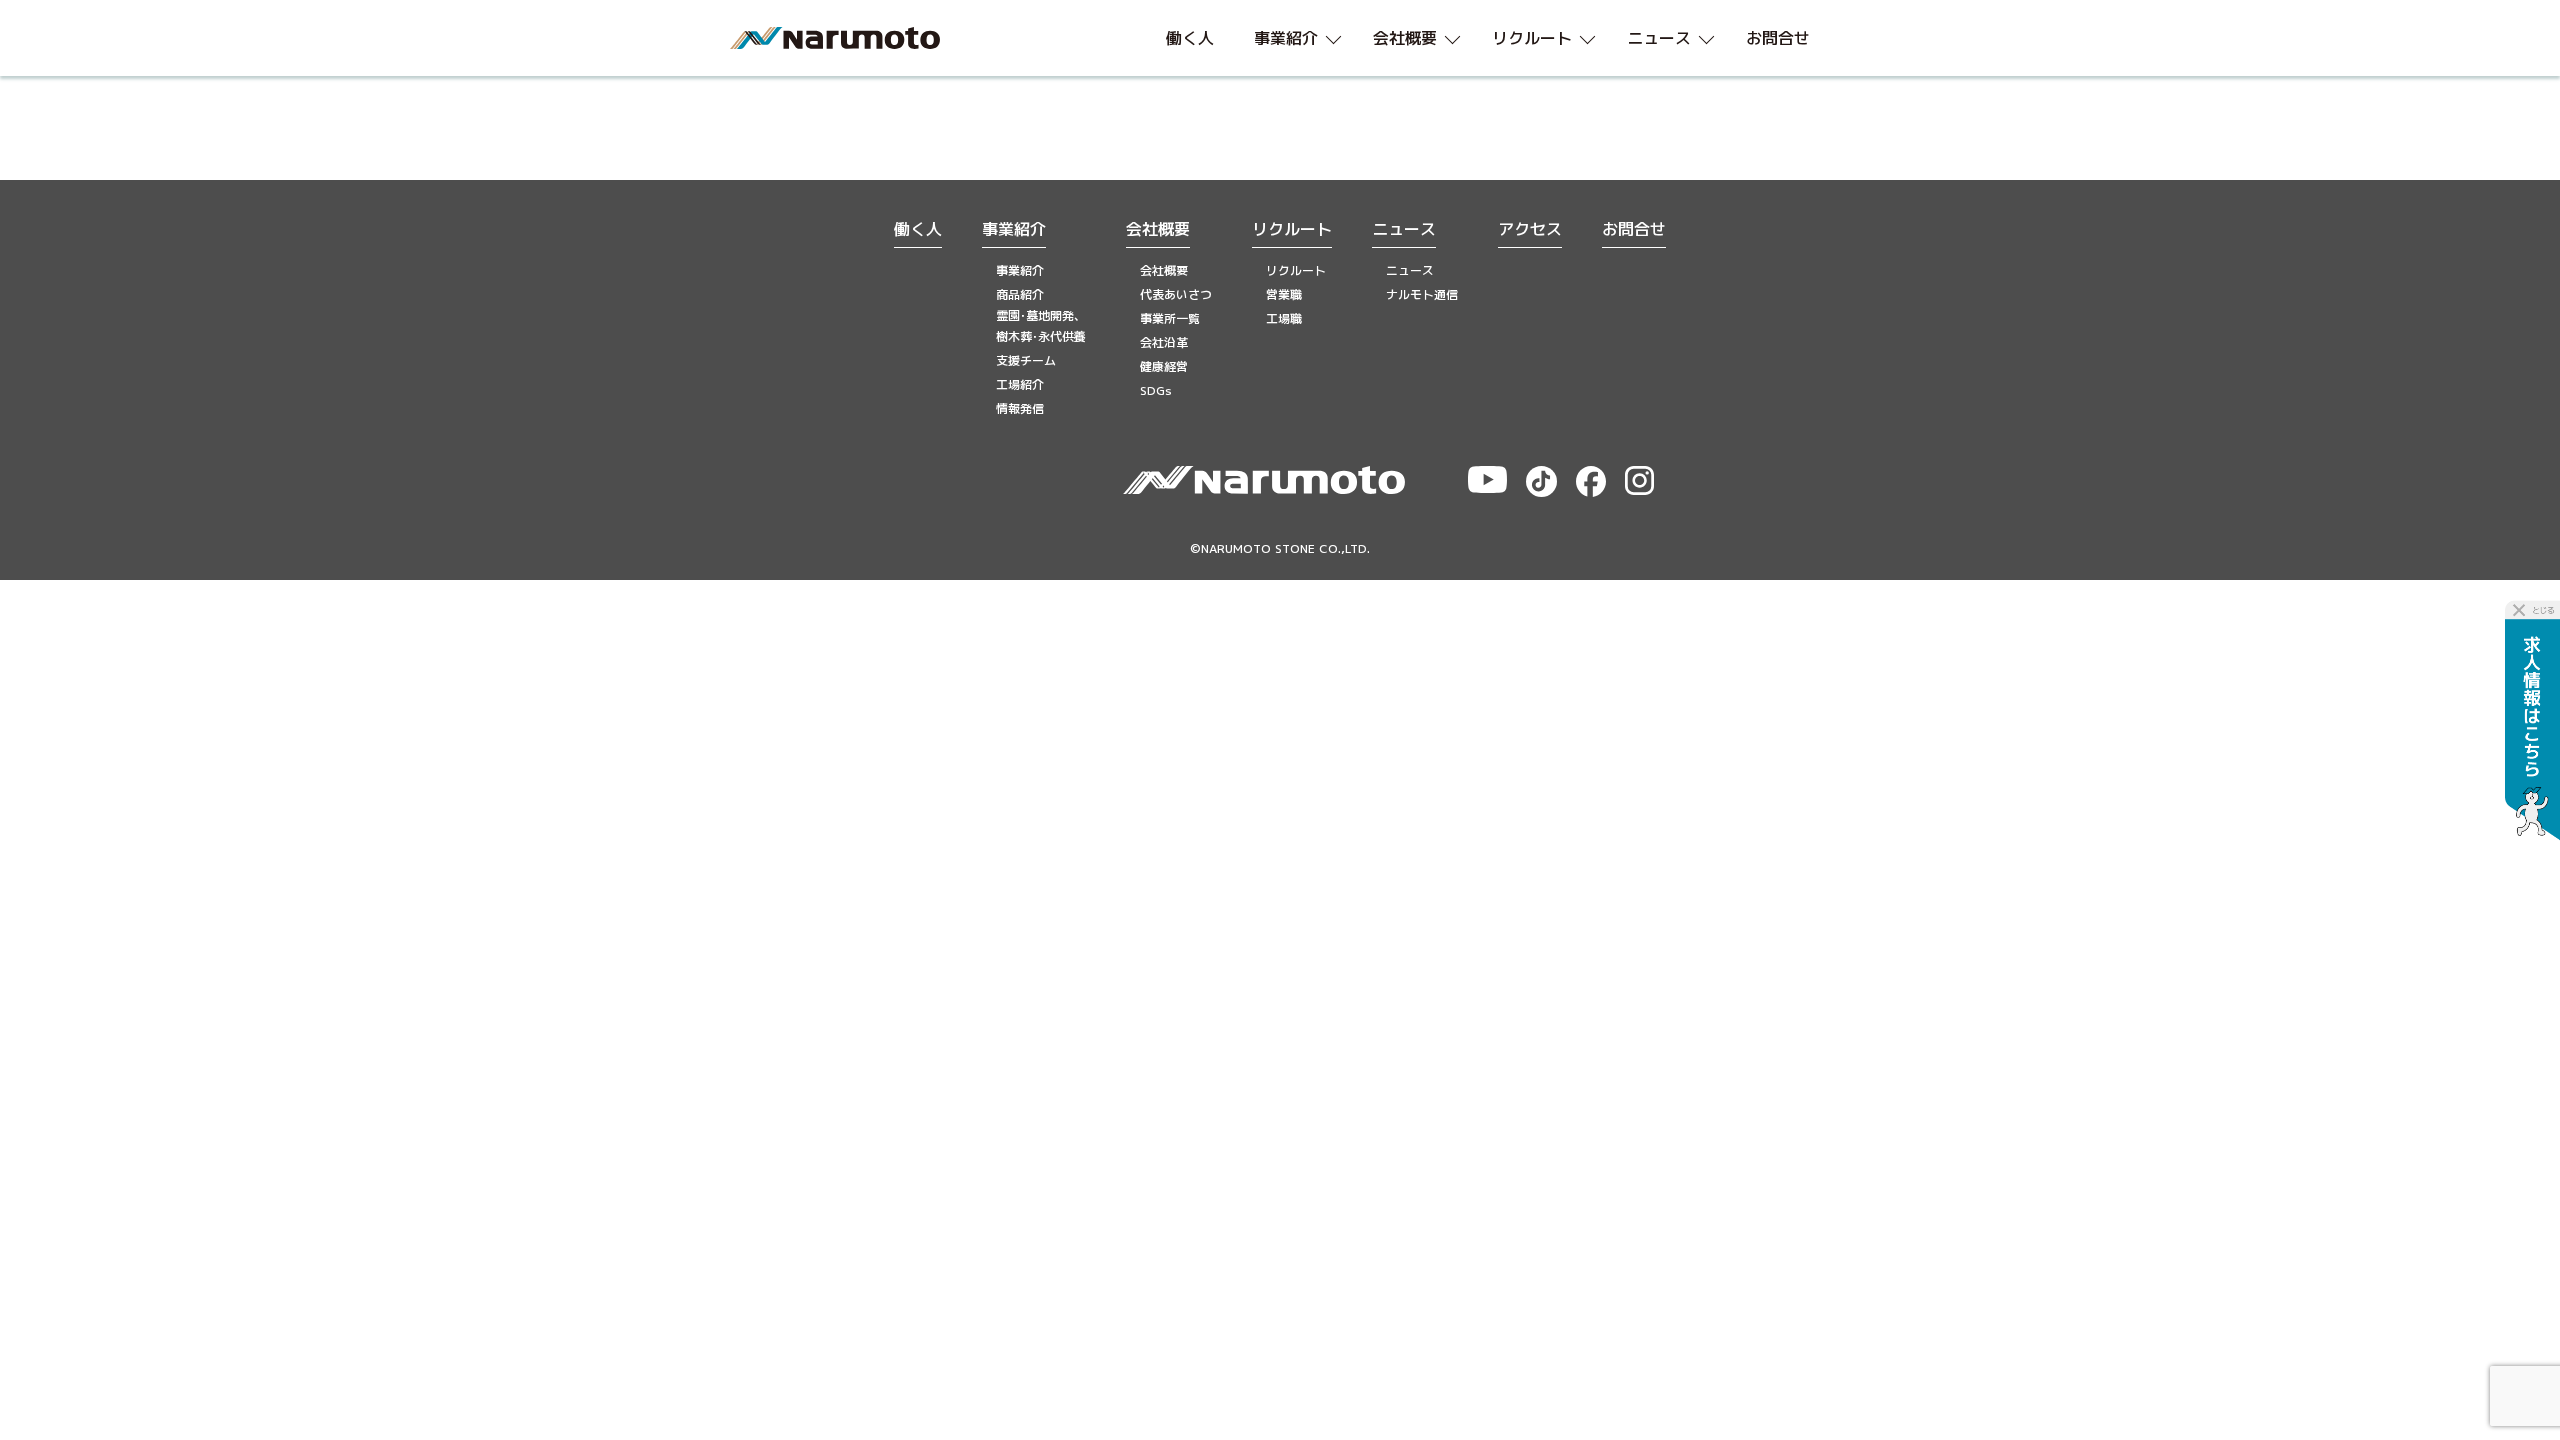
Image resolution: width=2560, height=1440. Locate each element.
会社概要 (1158, 229)
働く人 (918, 229)
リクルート (1292, 229)
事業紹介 (1014, 229)
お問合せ (1634, 229)
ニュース (1404, 229)
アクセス (1530, 229)
